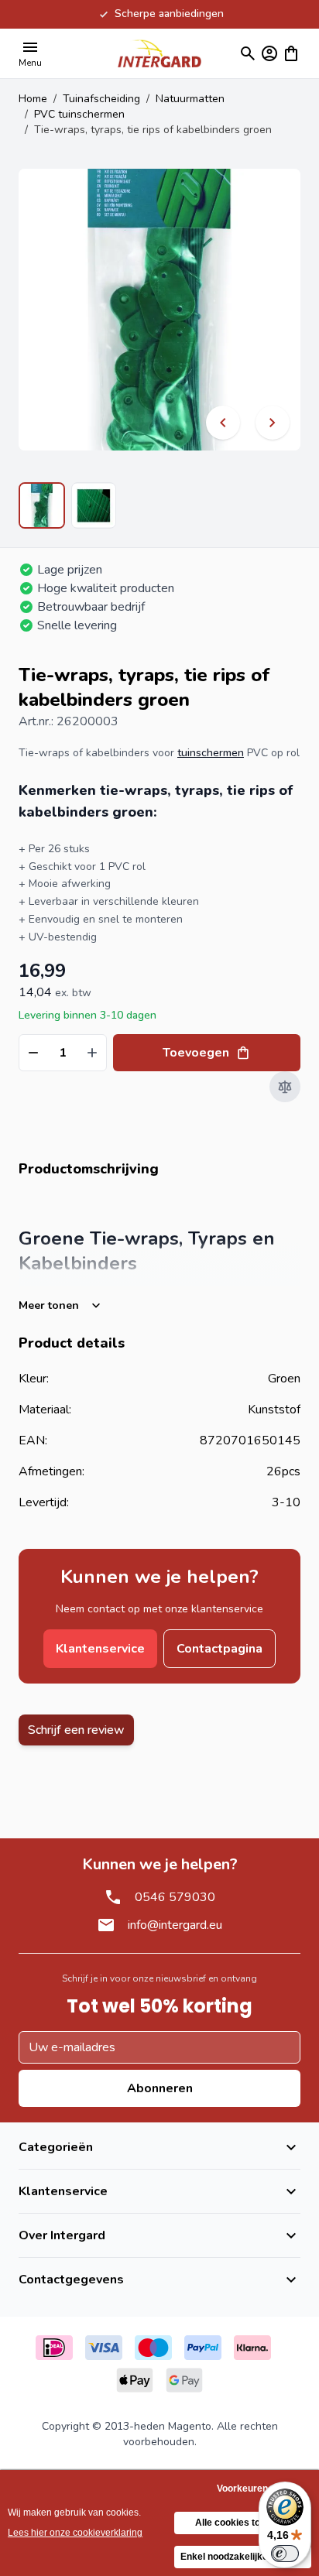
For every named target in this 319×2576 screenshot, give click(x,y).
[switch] (285, 2554)
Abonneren (160, 2088)
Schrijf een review (76, 1730)
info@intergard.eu (175, 1925)
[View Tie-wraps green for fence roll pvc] (94, 505)
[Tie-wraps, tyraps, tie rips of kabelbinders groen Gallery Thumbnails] (67, 505)
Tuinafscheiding (101, 99)
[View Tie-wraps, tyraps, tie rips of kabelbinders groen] (42, 505)
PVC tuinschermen (79, 114)
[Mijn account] (269, 53)
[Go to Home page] (159, 53)
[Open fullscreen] (159, 310)
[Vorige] (223, 423)
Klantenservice (100, 1649)
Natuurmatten (190, 99)
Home (33, 99)
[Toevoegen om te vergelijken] (285, 1087)
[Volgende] (273, 423)
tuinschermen (211, 753)
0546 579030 (175, 1897)
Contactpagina (220, 1649)
